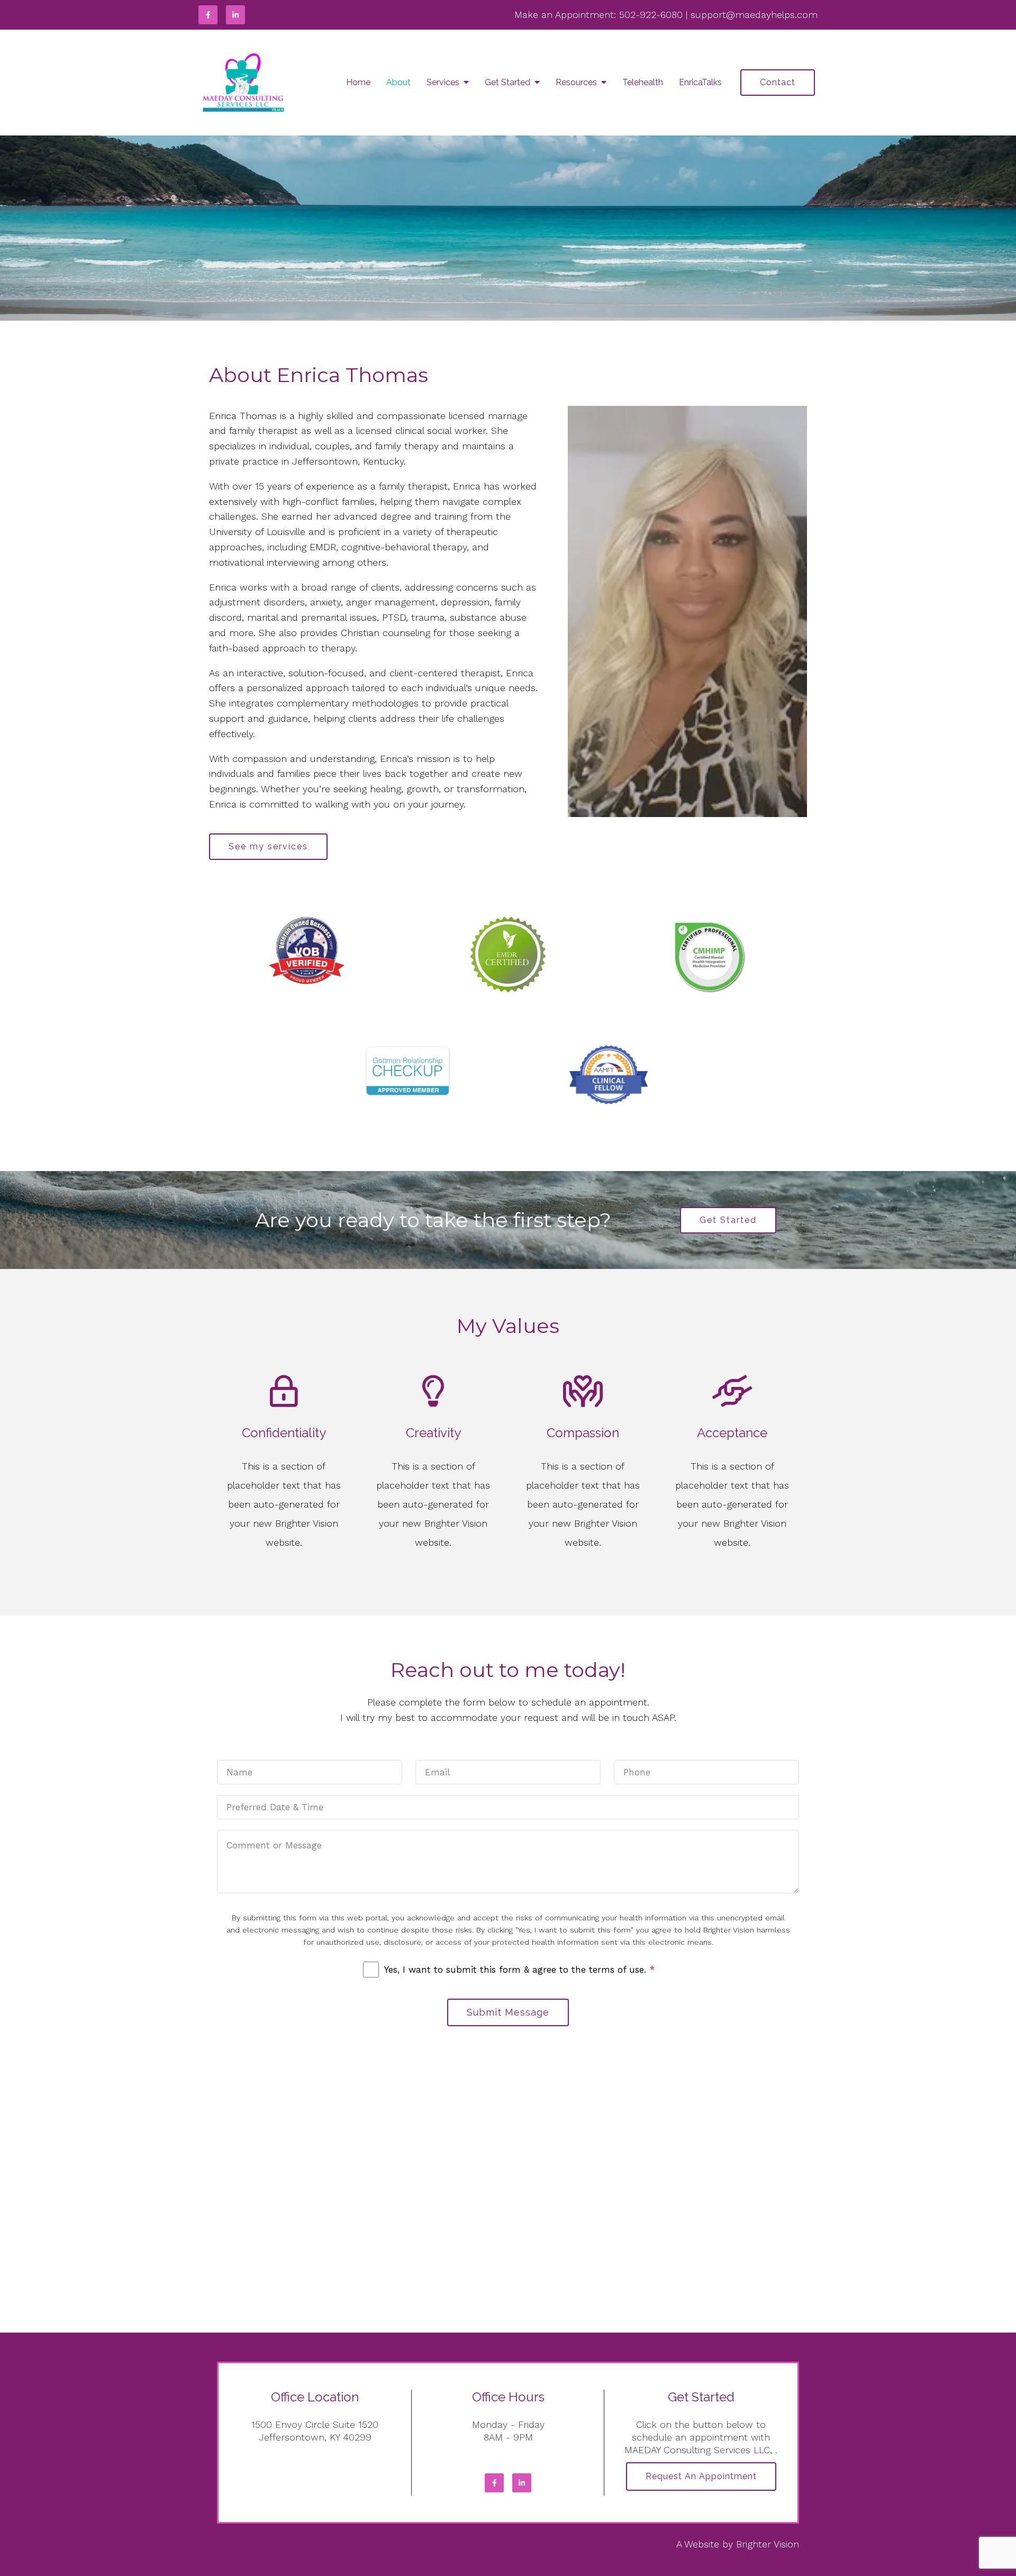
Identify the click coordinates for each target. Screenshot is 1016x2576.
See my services (268, 846)
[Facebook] (208, 15)
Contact (778, 82)
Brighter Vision (768, 2544)
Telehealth (643, 82)
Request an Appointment (701, 2476)
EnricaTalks (700, 82)
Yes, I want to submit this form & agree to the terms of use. (519, 1970)
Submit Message (508, 2012)
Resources (576, 82)
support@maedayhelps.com (754, 15)
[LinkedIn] (235, 15)
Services (443, 82)
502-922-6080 (651, 15)
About (398, 82)
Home (358, 82)
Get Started (507, 82)
